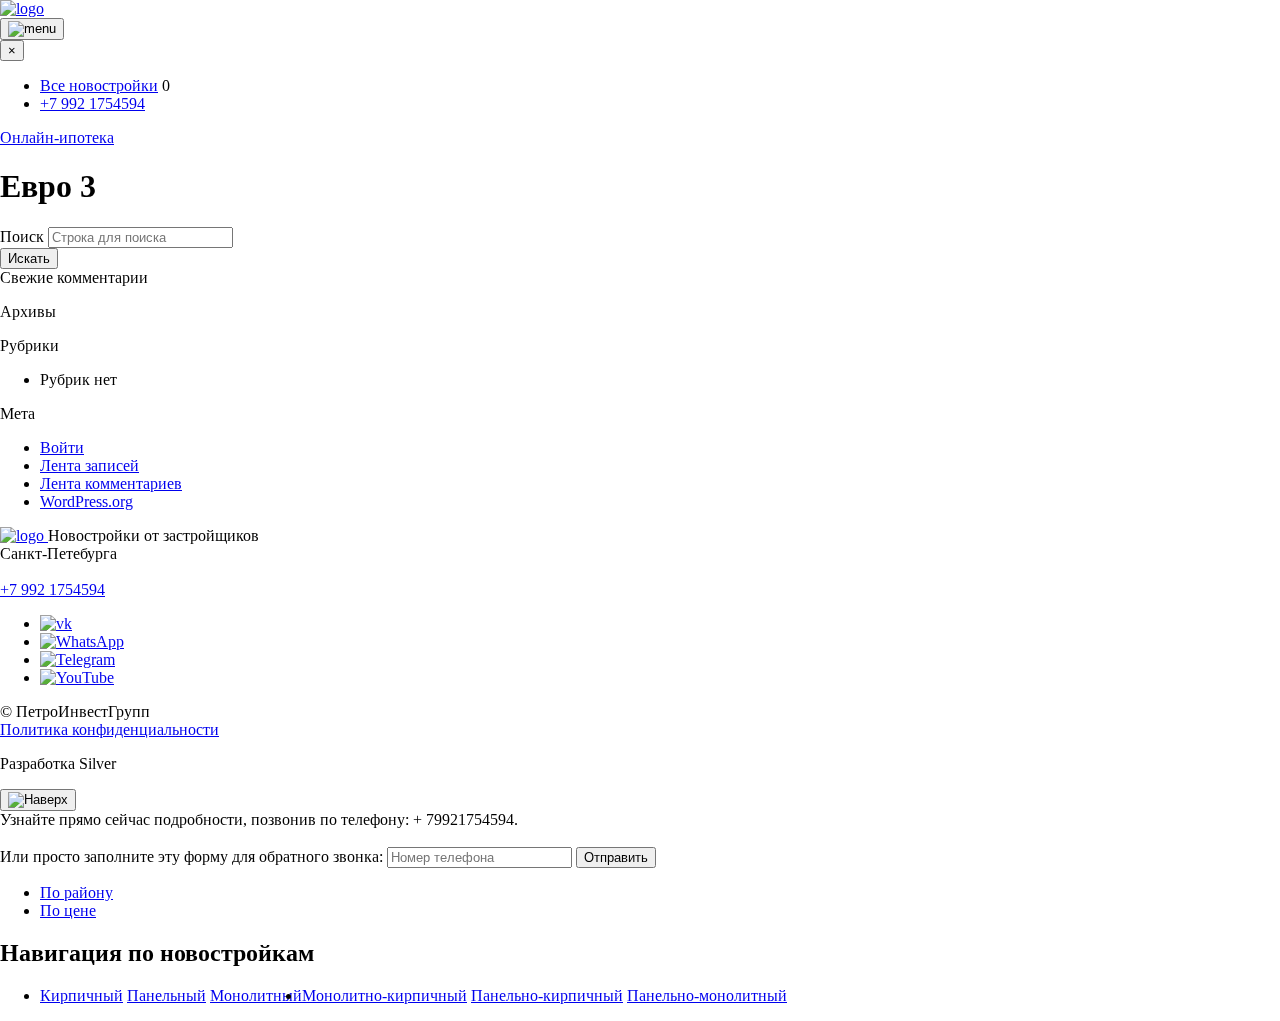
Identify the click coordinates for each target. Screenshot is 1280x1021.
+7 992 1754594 (92, 103)
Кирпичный (81, 995)
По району (76, 892)
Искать (29, 258)
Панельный (166, 995)
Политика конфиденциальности (109, 729)
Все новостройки (99, 85)
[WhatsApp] (82, 641)
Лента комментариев (111, 483)
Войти (62, 447)
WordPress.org (86, 501)
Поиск (22, 236)
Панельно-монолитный (707, 995)
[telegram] (77, 659)
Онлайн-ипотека (57, 137)
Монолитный (256, 995)
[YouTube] (77, 677)
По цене (68, 910)
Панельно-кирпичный (547, 995)
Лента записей (89, 465)
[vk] (56, 623)
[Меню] (32, 29)
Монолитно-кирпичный (384, 995)
